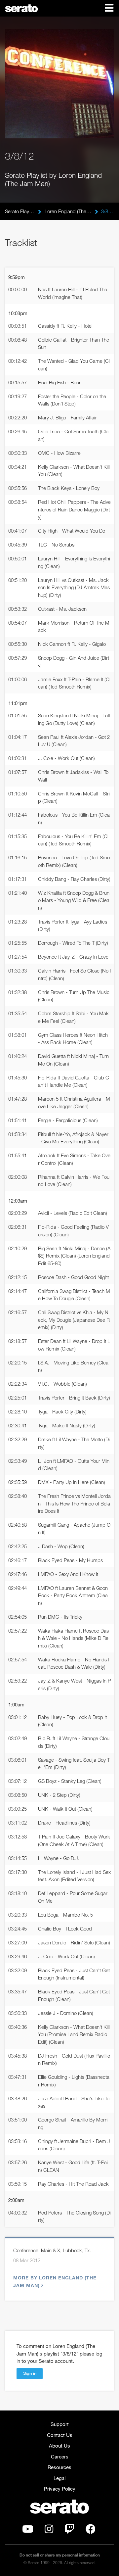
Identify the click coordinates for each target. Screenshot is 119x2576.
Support (60, 2424)
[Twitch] (69, 2531)
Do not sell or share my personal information (60, 2555)
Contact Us (60, 2435)
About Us (59, 2446)
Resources (59, 2467)
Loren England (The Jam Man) (68, 211)
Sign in (30, 2373)
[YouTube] (28, 2531)
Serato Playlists (20, 211)
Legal (59, 2478)
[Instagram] (49, 2531)
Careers (60, 2457)
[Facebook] (91, 2531)
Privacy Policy (60, 2489)
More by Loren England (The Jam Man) (55, 2281)
